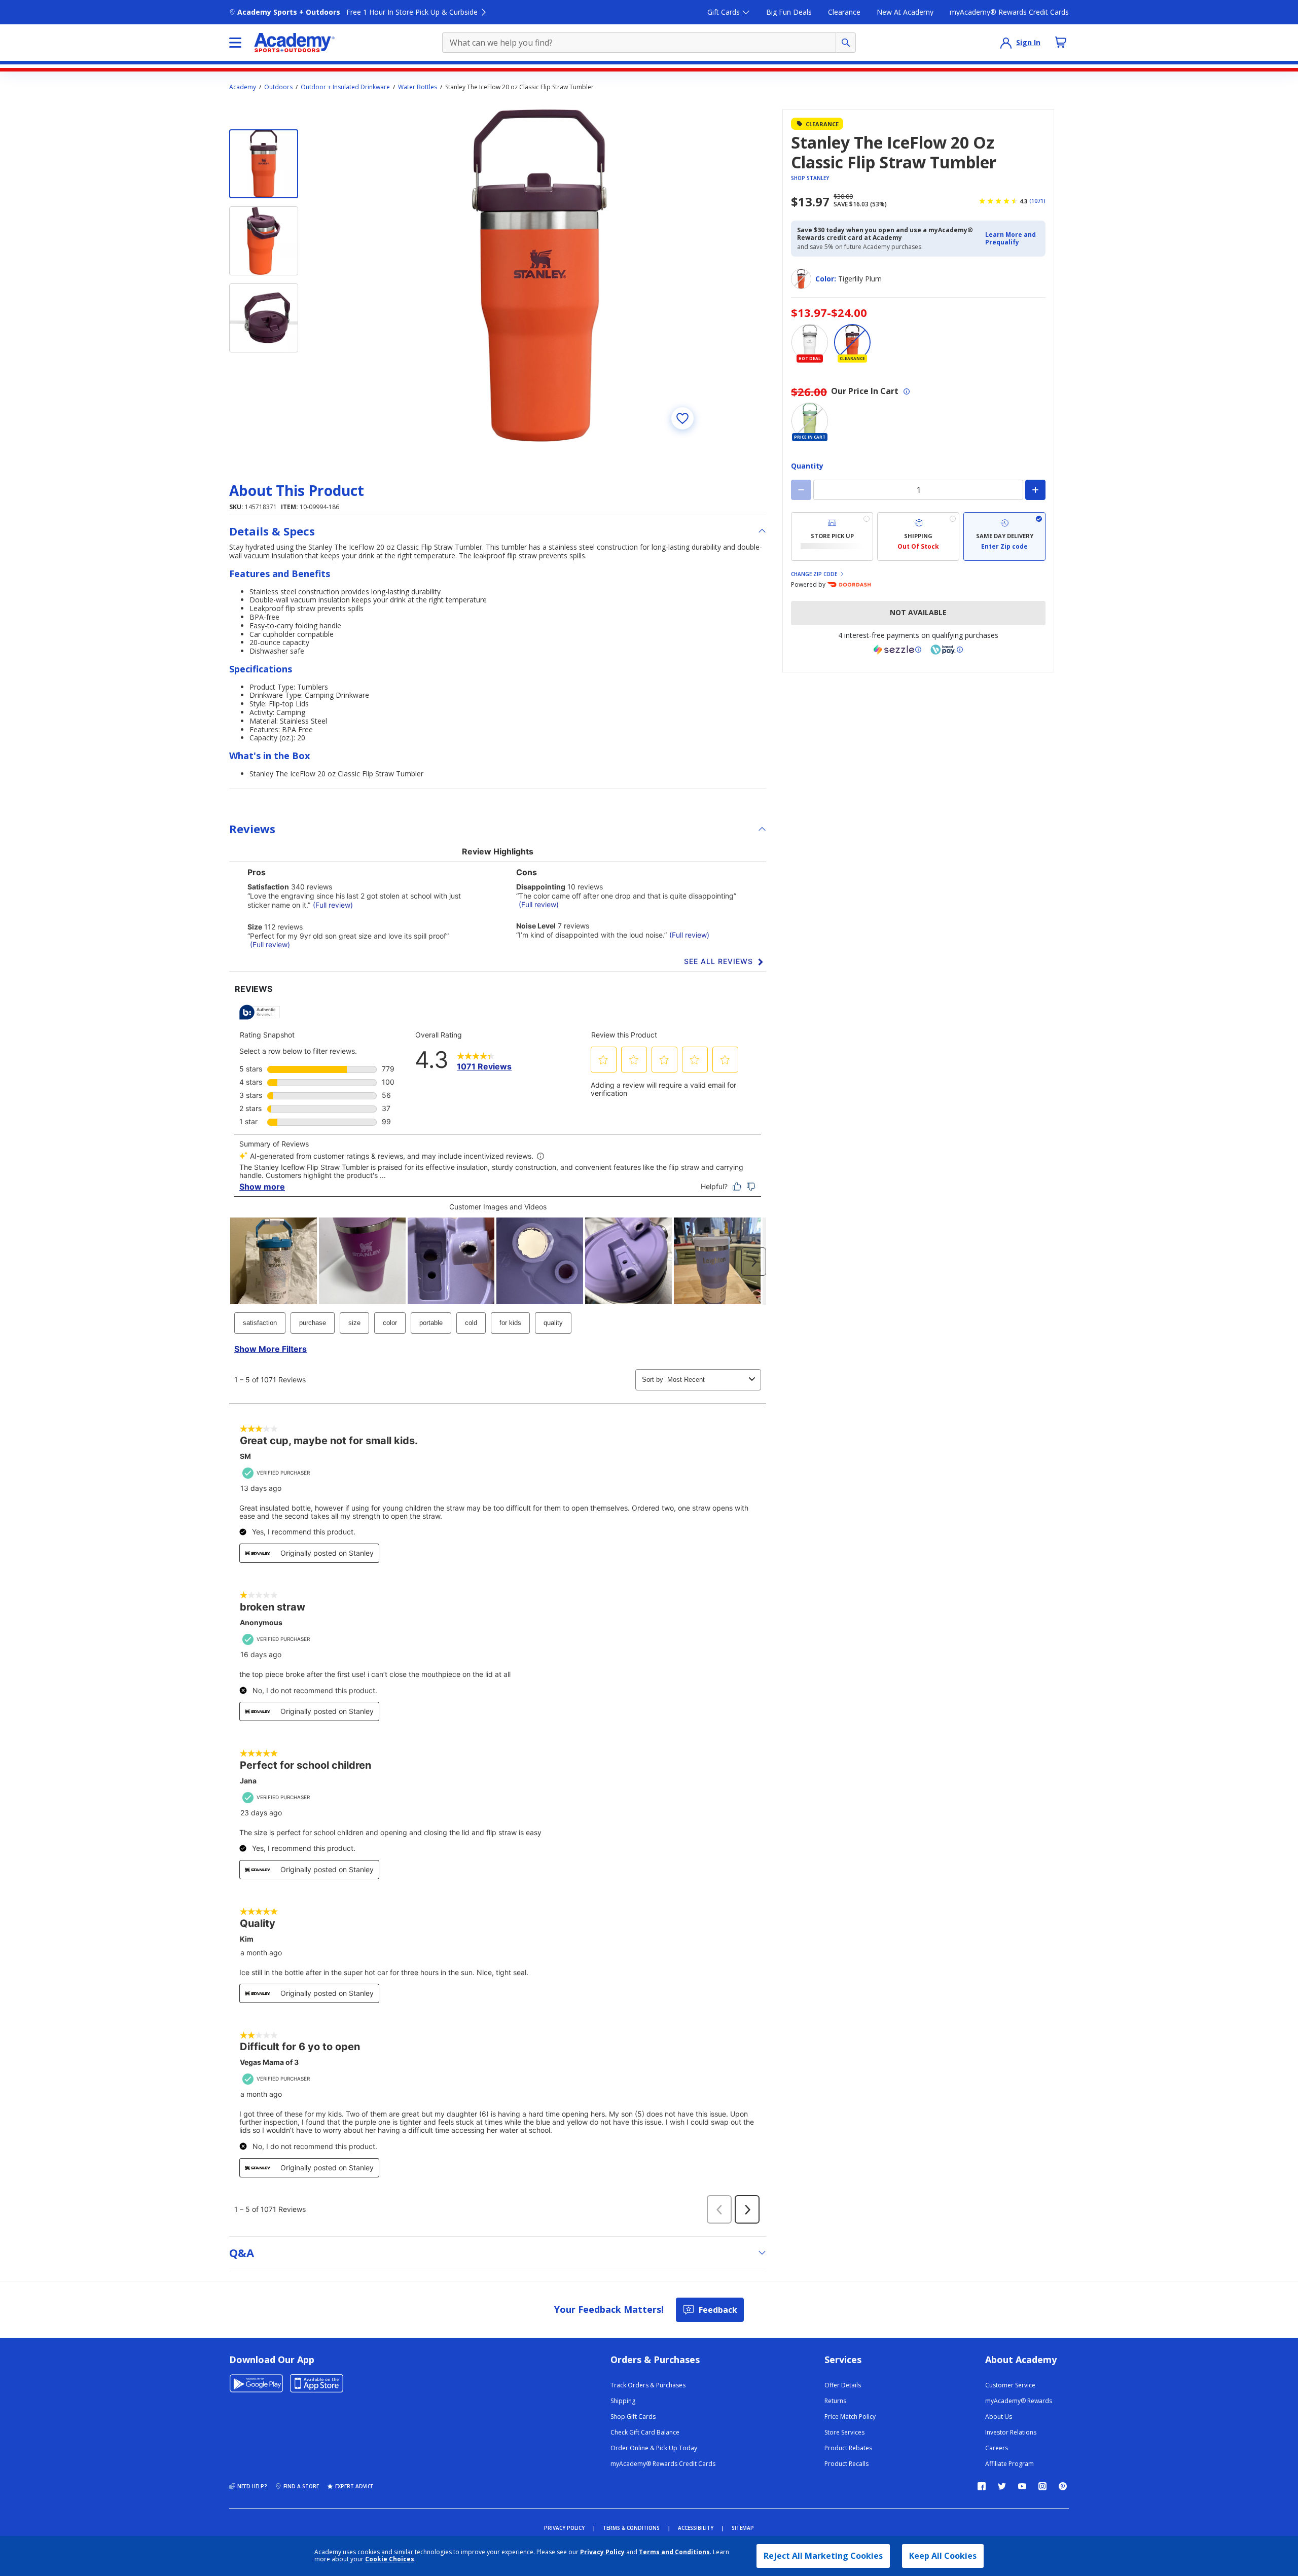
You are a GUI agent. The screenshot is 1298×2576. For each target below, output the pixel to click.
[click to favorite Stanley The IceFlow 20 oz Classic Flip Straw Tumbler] (682, 418)
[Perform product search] (846, 43)
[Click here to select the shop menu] (235, 43)
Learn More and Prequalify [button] (1011, 238)
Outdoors (278, 87)
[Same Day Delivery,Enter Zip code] (1004, 536)
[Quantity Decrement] (801, 490)
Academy (243, 87)
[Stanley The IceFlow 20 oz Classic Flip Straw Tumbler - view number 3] (264, 318)
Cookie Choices (390, 2559)
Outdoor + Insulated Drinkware (345, 87)
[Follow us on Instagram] (1042, 2486)
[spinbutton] (918, 490)
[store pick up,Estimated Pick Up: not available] (832, 536)
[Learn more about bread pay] (947, 650)
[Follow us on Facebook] (982, 2486)
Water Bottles (418, 87)
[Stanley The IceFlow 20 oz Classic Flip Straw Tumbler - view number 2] (264, 241)
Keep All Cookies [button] (943, 2556)
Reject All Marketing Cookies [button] (823, 2556)
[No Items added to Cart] (1061, 42)
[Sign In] (1006, 43)
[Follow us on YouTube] (1022, 2486)
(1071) (1037, 201)
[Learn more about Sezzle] (897, 650)
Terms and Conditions (674, 2552)
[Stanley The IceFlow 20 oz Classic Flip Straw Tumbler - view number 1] (264, 164)
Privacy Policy (602, 2552)
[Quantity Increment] (1035, 490)
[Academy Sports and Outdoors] (294, 43)
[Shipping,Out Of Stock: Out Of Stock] (918, 536)
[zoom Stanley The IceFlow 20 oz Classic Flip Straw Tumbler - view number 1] (539, 275)
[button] (1012, 239)
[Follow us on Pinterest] (1063, 2486)
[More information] (907, 391)
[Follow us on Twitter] (1002, 2486)
